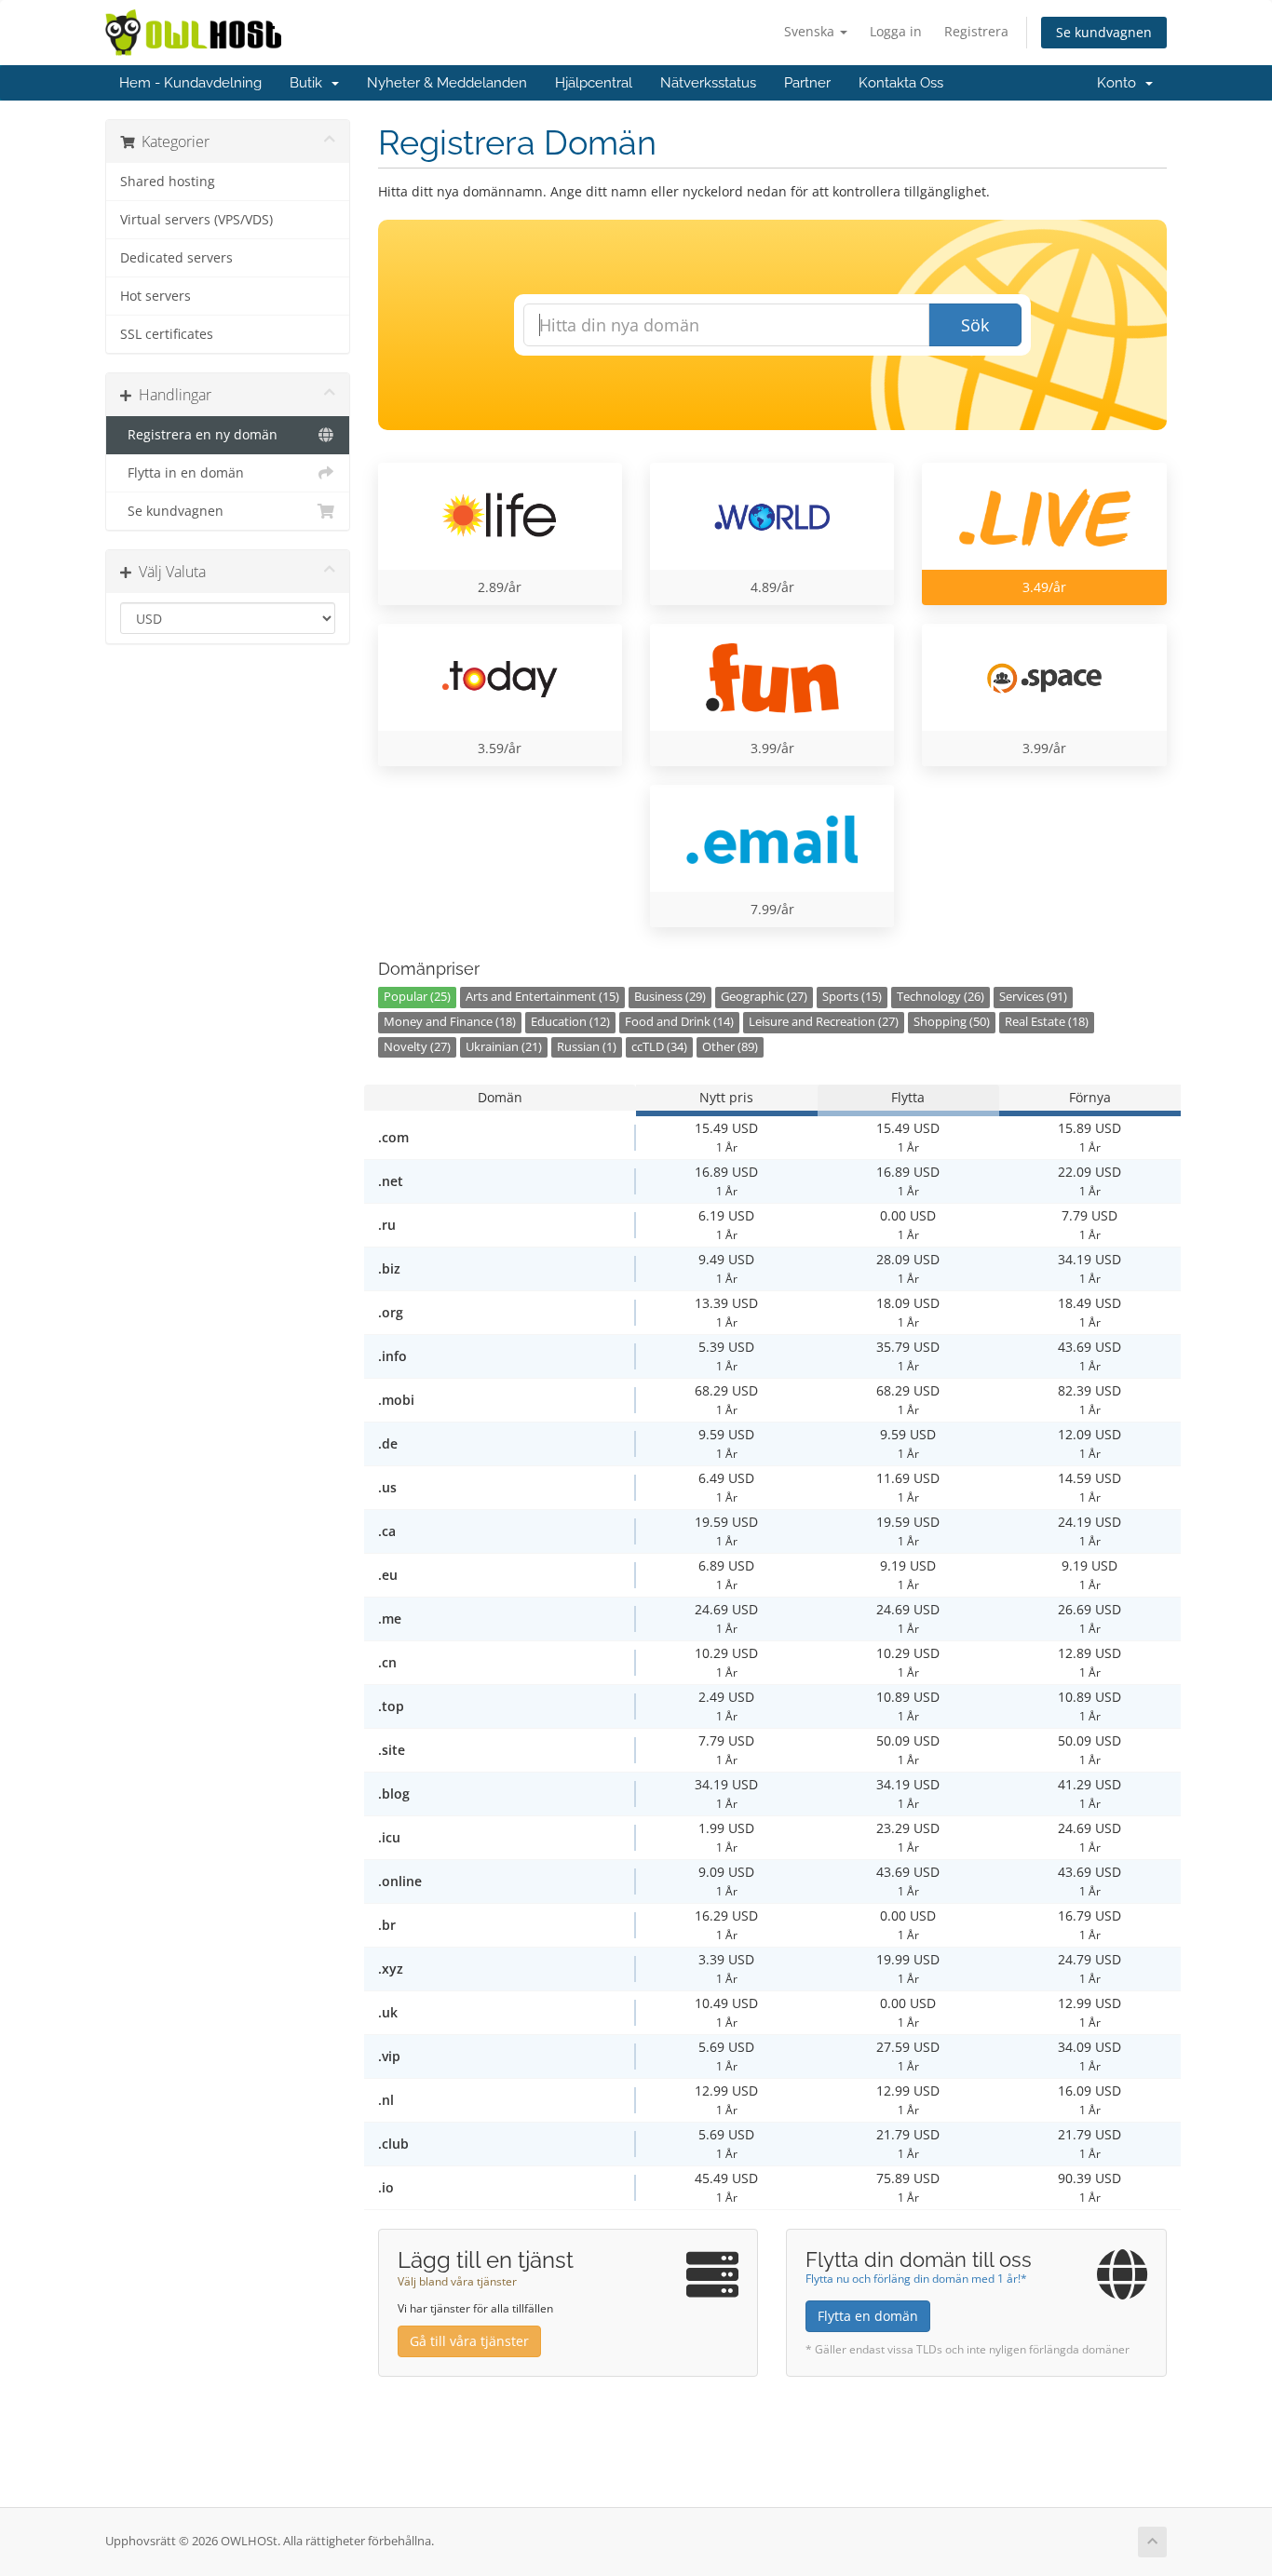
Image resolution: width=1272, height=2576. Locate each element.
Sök (975, 325)
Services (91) (1033, 997)
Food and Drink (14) (679, 1022)
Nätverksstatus (708, 83)
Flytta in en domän (182, 473)
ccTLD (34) (659, 1047)
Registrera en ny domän (199, 435)
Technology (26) (940, 997)
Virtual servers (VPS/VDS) (196, 220)
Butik (310, 83)
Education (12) (570, 1022)
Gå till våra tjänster (469, 2341)
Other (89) (730, 1047)
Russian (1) (587, 1047)
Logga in (896, 31)
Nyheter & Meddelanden (447, 83)
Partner (807, 83)
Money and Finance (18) (450, 1022)
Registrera (976, 31)
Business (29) (670, 997)
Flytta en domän (868, 2316)
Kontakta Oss (901, 83)
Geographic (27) (764, 997)
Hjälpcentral (594, 83)
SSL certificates (167, 334)
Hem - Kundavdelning (190, 83)
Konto (1120, 83)
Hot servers (156, 296)
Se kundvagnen (1104, 32)
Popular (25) (417, 997)
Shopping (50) (952, 1022)
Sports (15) (852, 997)
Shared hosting (168, 182)
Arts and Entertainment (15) (542, 997)
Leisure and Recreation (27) (824, 1022)
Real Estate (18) (1047, 1022)
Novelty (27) (417, 1047)
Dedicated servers (176, 258)
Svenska (811, 31)
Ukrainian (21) (504, 1047)
